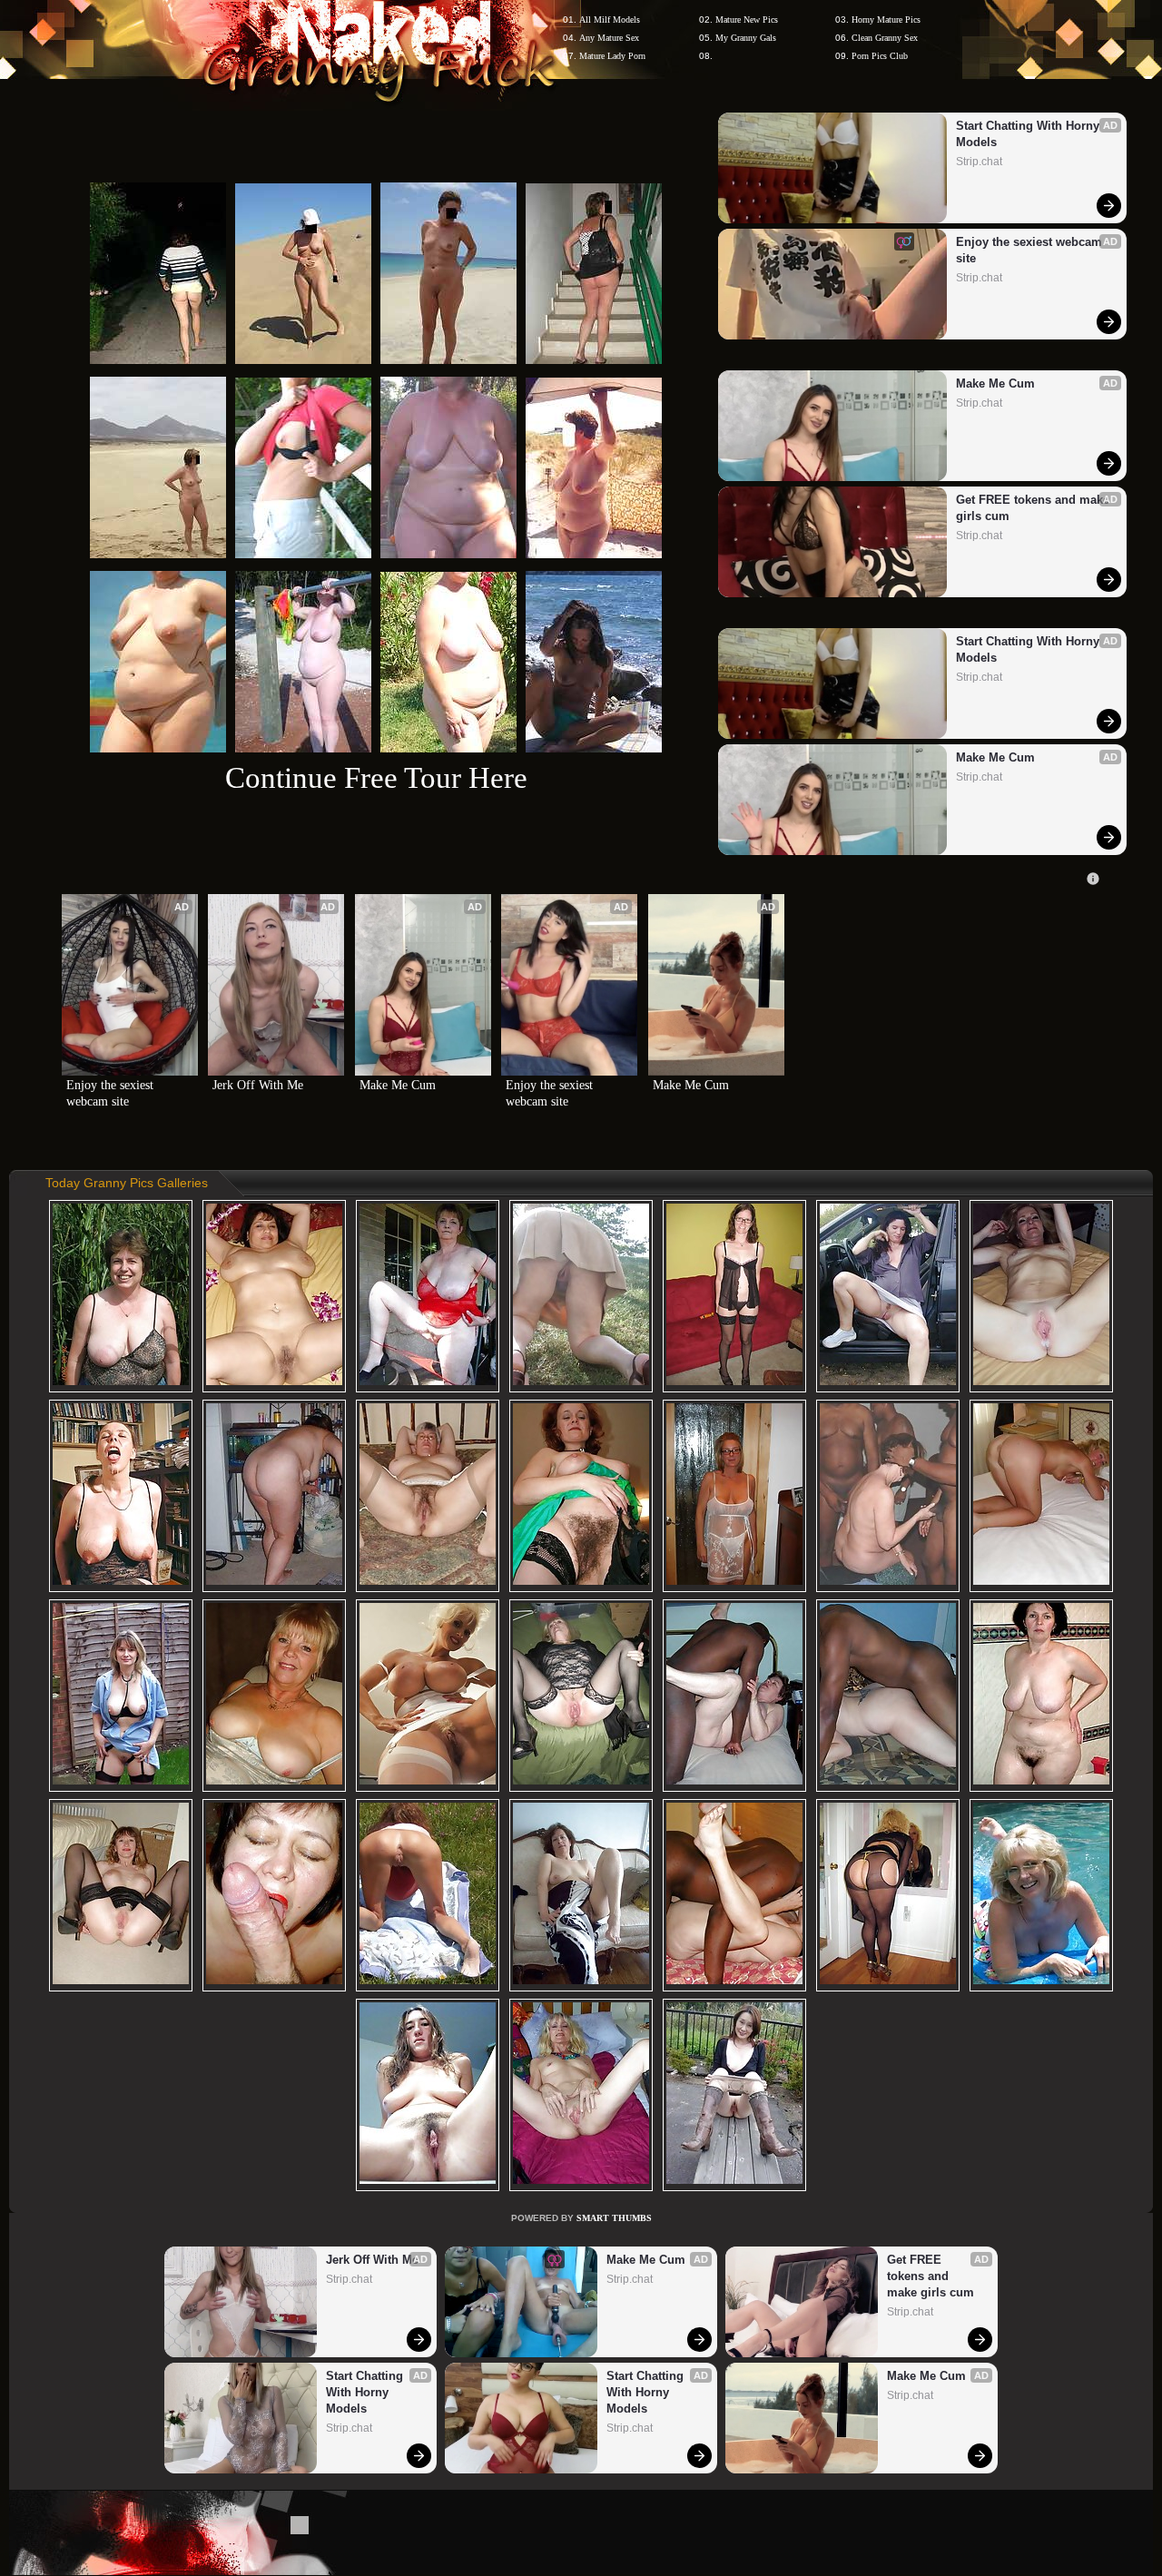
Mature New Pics (747, 20)
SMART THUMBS (614, 2218)
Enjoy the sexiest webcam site (1031, 250)
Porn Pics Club (880, 56)
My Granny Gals (746, 38)
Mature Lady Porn (612, 56)
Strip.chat (979, 162)
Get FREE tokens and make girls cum (1033, 508)
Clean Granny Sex (885, 38)
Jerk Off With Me (258, 1085)
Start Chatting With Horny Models (1029, 134)
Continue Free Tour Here (376, 777)
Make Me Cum (995, 383)
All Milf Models (610, 20)
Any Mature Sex (609, 38)
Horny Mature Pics (886, 20)
